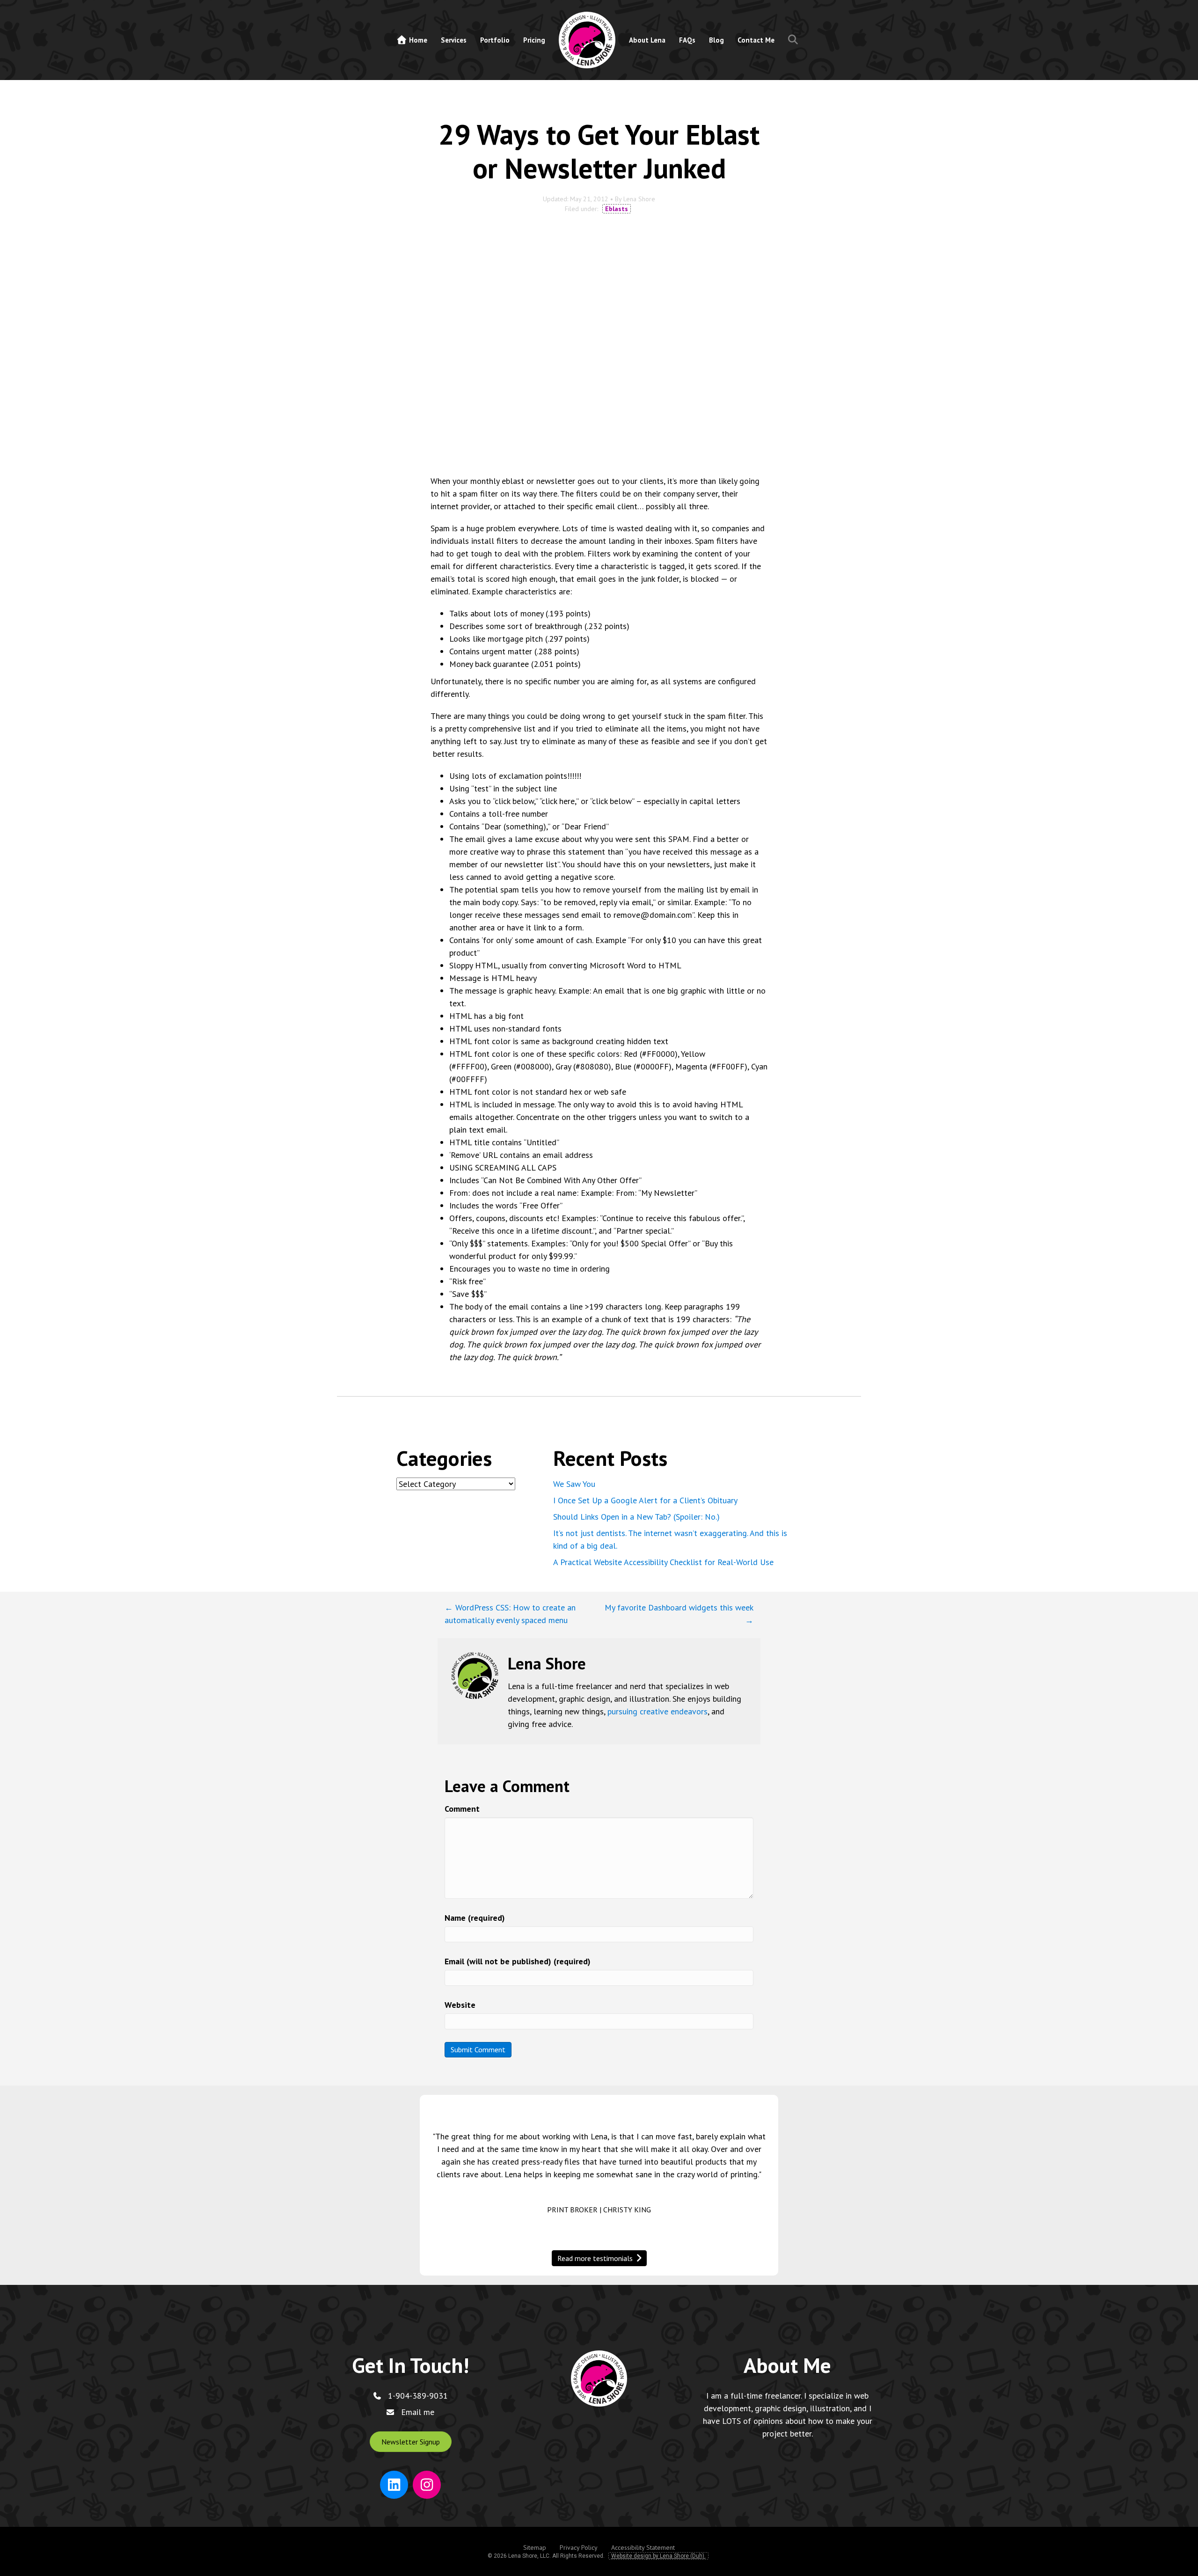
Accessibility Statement (643, 2548)
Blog (716, 40)
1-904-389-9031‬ (418, 2396)
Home (417, 40)
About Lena (647, 40)
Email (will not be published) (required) (518, 1961)
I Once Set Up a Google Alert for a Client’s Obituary (645, 1500)
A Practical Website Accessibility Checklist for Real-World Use (663, 1562)
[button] (795, 40)
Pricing (534, 40)
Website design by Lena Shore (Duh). (658, 2556)
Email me (418, 2412)
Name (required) (475, 1918)
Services (454, 40)
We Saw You (574, 1484)
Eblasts (617, 209)
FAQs (687, 40)
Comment (462, 1809)
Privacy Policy (579, 2548)
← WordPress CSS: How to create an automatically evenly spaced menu (510, 1614)
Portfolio (495, 40)
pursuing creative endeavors (657, 1711)
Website (460, 2005)
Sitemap (535, 2548)
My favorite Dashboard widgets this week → (679, 1614)
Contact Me (756, 40)
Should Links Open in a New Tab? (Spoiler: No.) (636, 1517)
